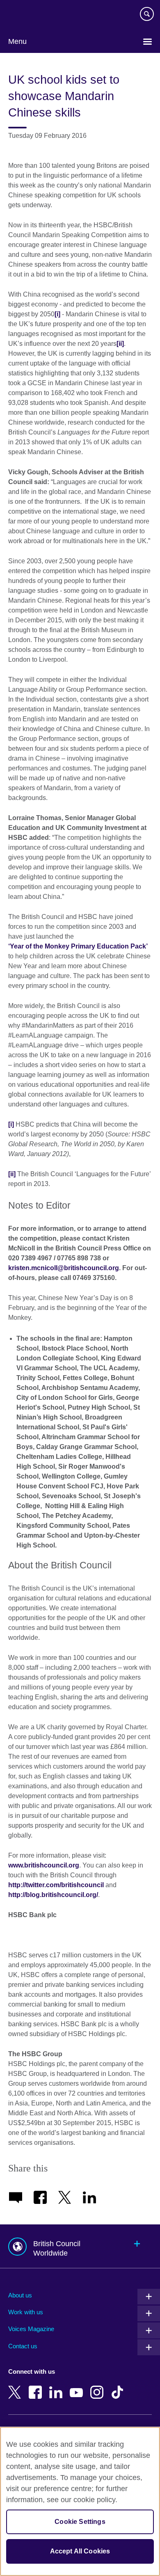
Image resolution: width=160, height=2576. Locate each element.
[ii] (120, 344)
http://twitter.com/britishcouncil (56, 1885)
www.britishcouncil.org (44, 1865)
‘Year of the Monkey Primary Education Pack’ (78, 946)
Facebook (37, 2386)
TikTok (119, 2386)
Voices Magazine (31, 2329)
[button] (80, 2246)
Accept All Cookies (80, 2551)
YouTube (78, 2386)
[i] (57, 314)
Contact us (23, 2346)
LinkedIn (57, 2386)
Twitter (16, 2386)
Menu (17, 41)
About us (20, 2295)
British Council (29, 15)
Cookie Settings (80, 2522)
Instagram (98, 2386)
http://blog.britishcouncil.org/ (53, 1895)
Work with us (26, 2312)
